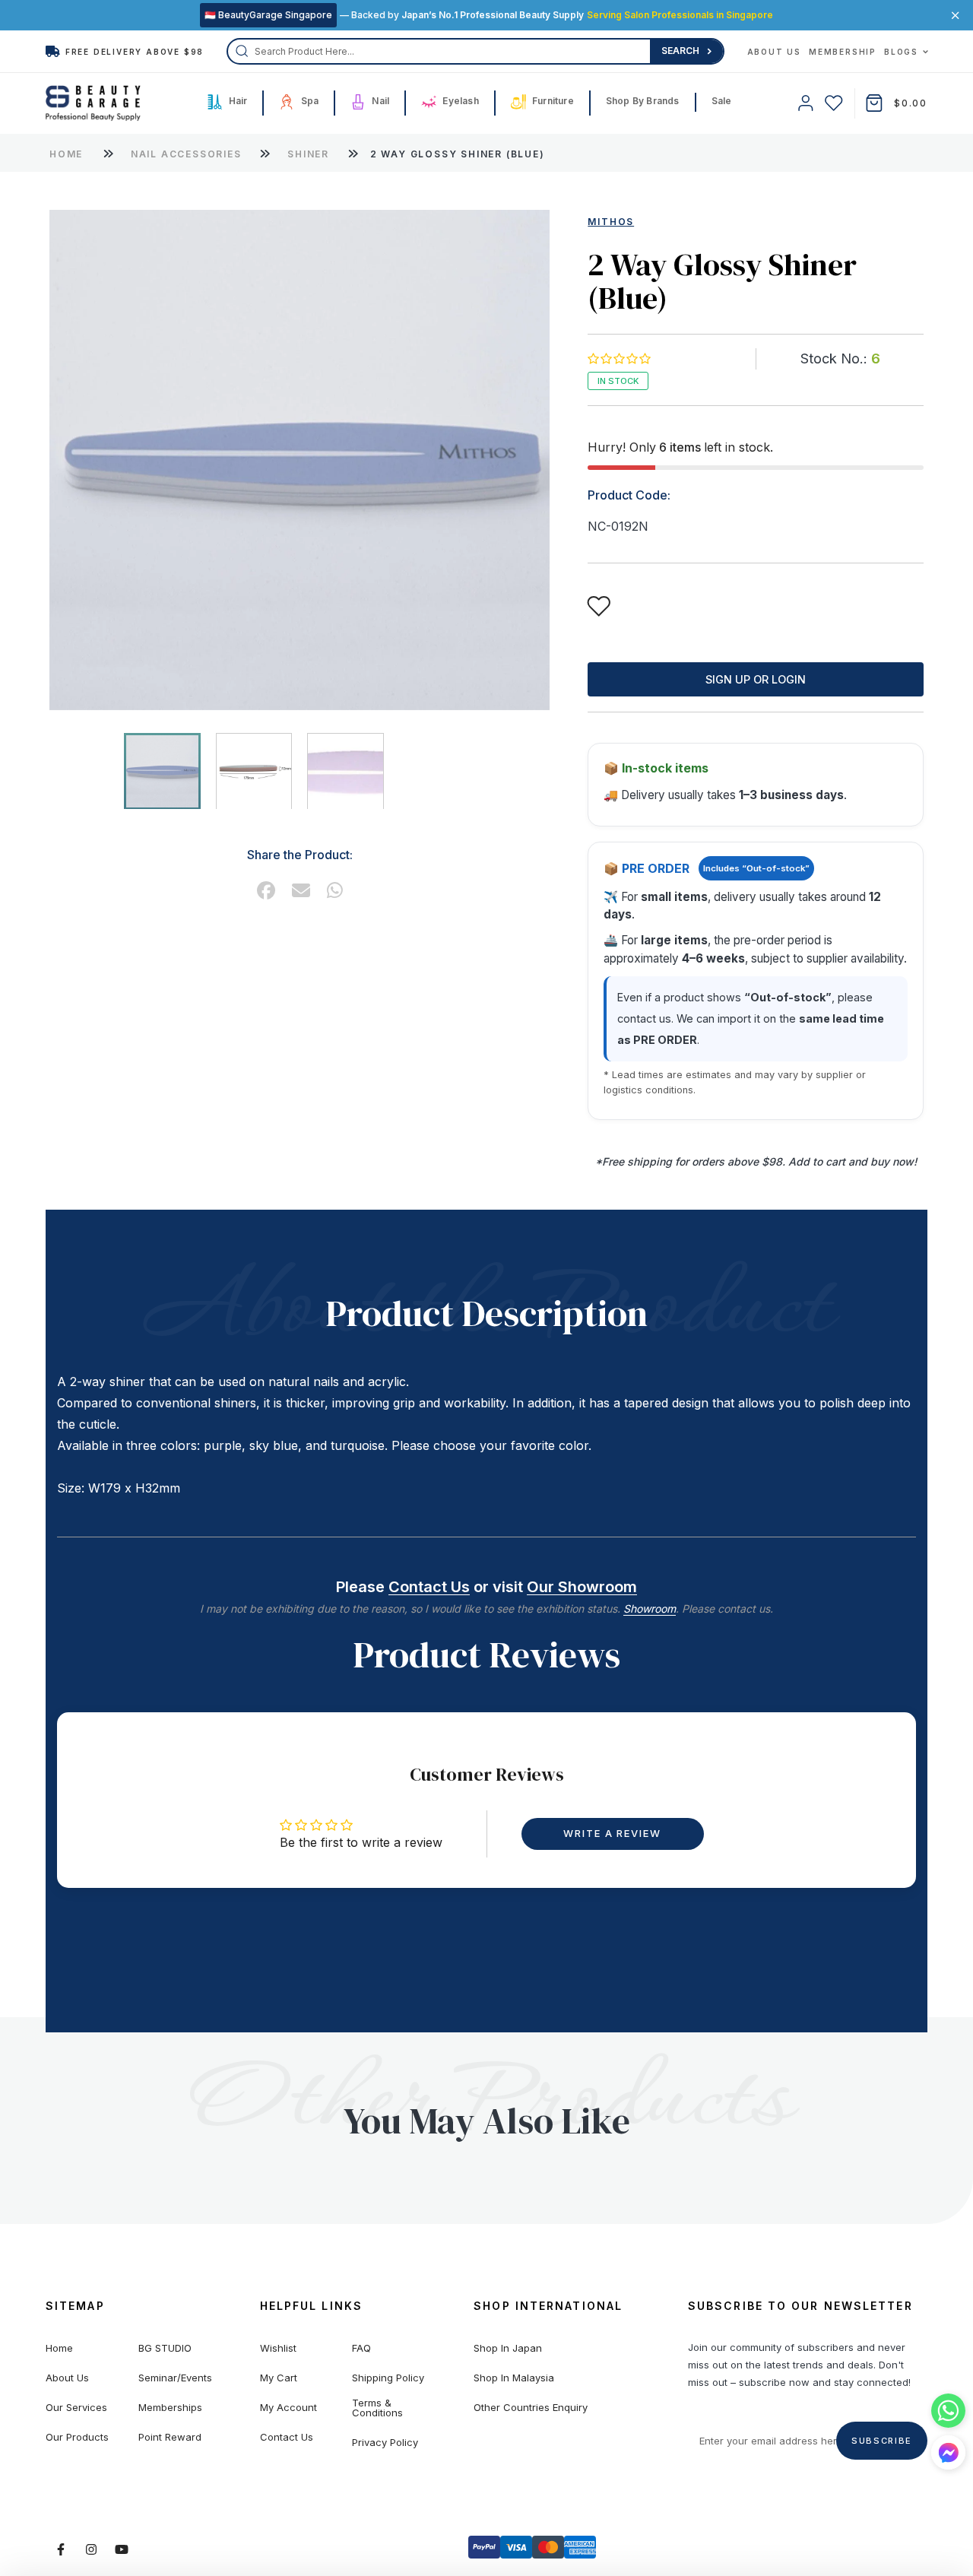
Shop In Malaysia (514, 2378)
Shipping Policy (388, 2378)
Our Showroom (582, 1587)
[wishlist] (834, 103)
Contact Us (429, 1587)
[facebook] (266, 890)
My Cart (279, 2378)
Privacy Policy (385, 2443)
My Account (288, 2408)
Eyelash (460, 101)
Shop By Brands (643, 101)
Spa (308, 101)
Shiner (310, 154)
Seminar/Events (175, 2378)
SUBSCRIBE (882, 2441)
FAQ (361, 2348)
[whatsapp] (335, 890)
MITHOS (611, 222)
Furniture (552, 101)
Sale (722, 101)
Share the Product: (300, 854)
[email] (301, 890)
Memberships (170, 2408)
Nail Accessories (188, 154)
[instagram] (91, 2549)
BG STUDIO (165, 2348)
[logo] (93, 103)
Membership (843, 52)
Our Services (76, 2408)
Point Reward (170, 2437)
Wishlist (278, 2348)
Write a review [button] (612, 1833)
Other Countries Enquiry (531, 2408)
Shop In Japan (508, 2348)
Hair (236, 101)
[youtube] (122, 2549)
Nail (379, 101)
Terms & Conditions (377, 2408)
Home (66, 154)
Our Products (77, 2437)
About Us (774, 52)
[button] (618, 358)
